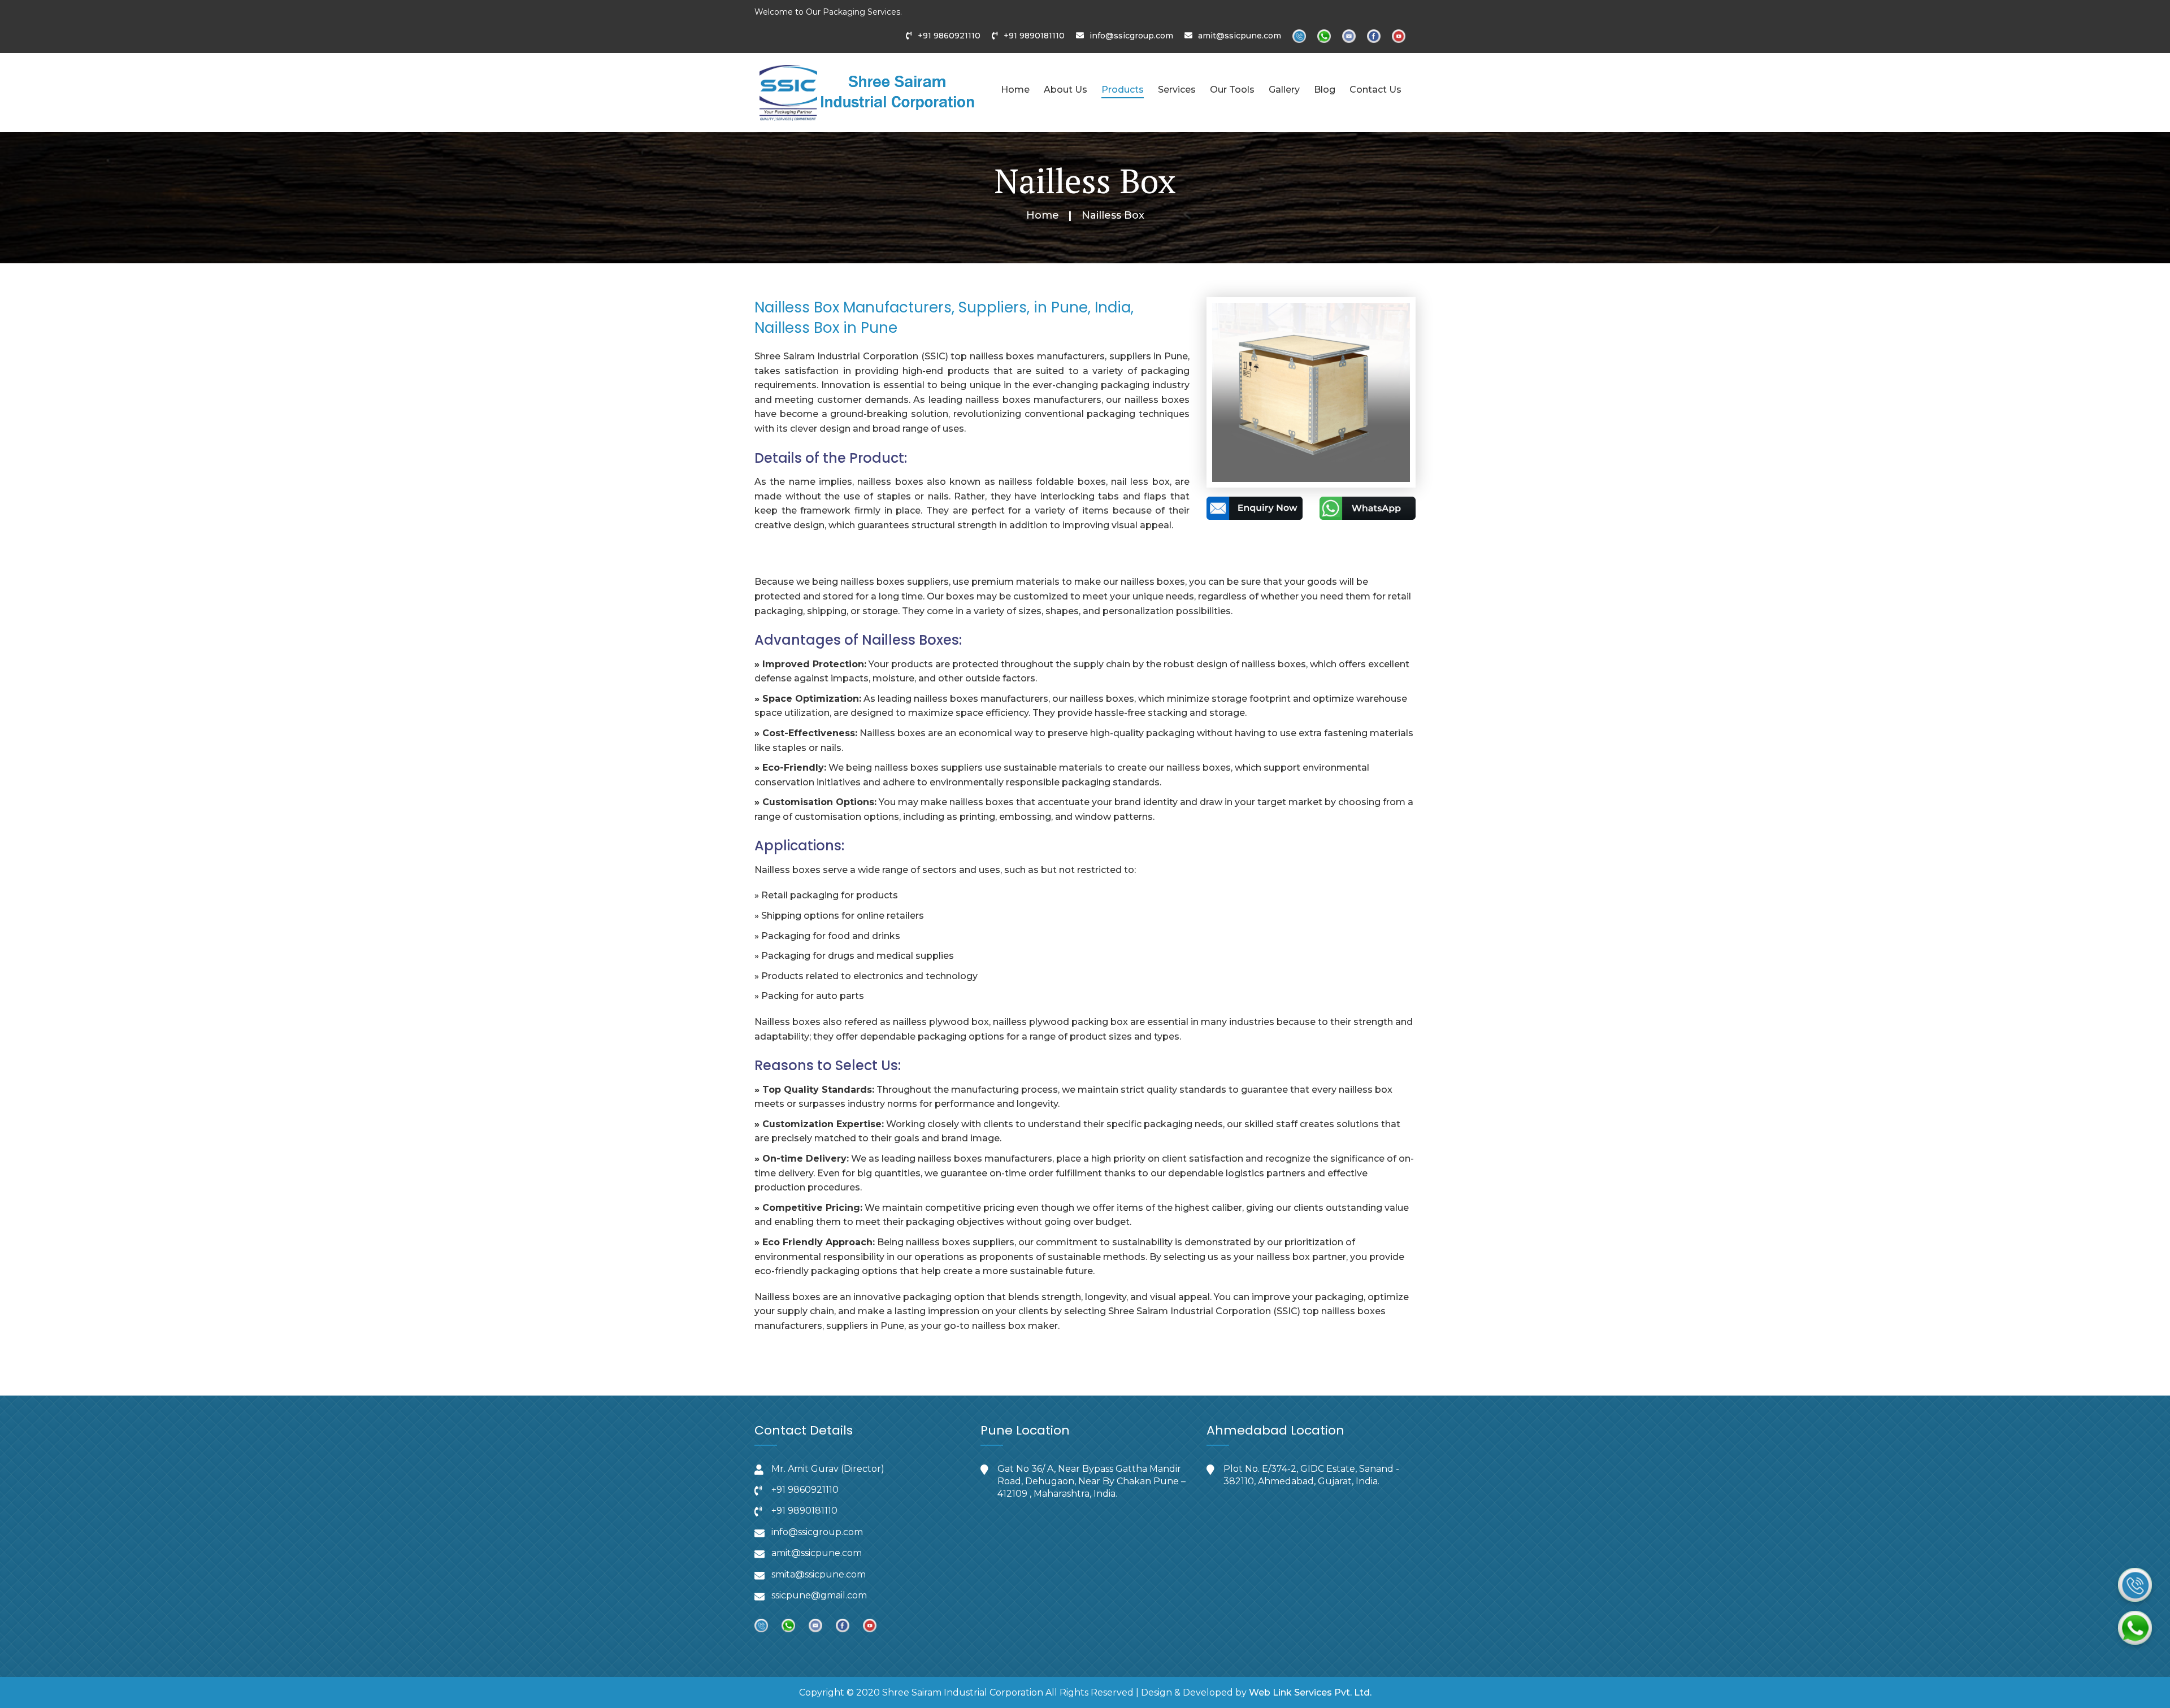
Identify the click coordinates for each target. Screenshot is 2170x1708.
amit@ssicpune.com (1240, 36)
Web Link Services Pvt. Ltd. (1310, 1692)
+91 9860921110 (949, 36)
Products (1123, 90)
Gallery (1284, 90)
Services (1177, 90)
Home (1015, 90)
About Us (1066, 90)
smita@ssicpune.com (819, 1574)
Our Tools (1232, 90)
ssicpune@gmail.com (819, 1595)
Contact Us (1375, 90)
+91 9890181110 (1034, 36)
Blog (1325, 90)
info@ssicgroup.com (1131, 36)
